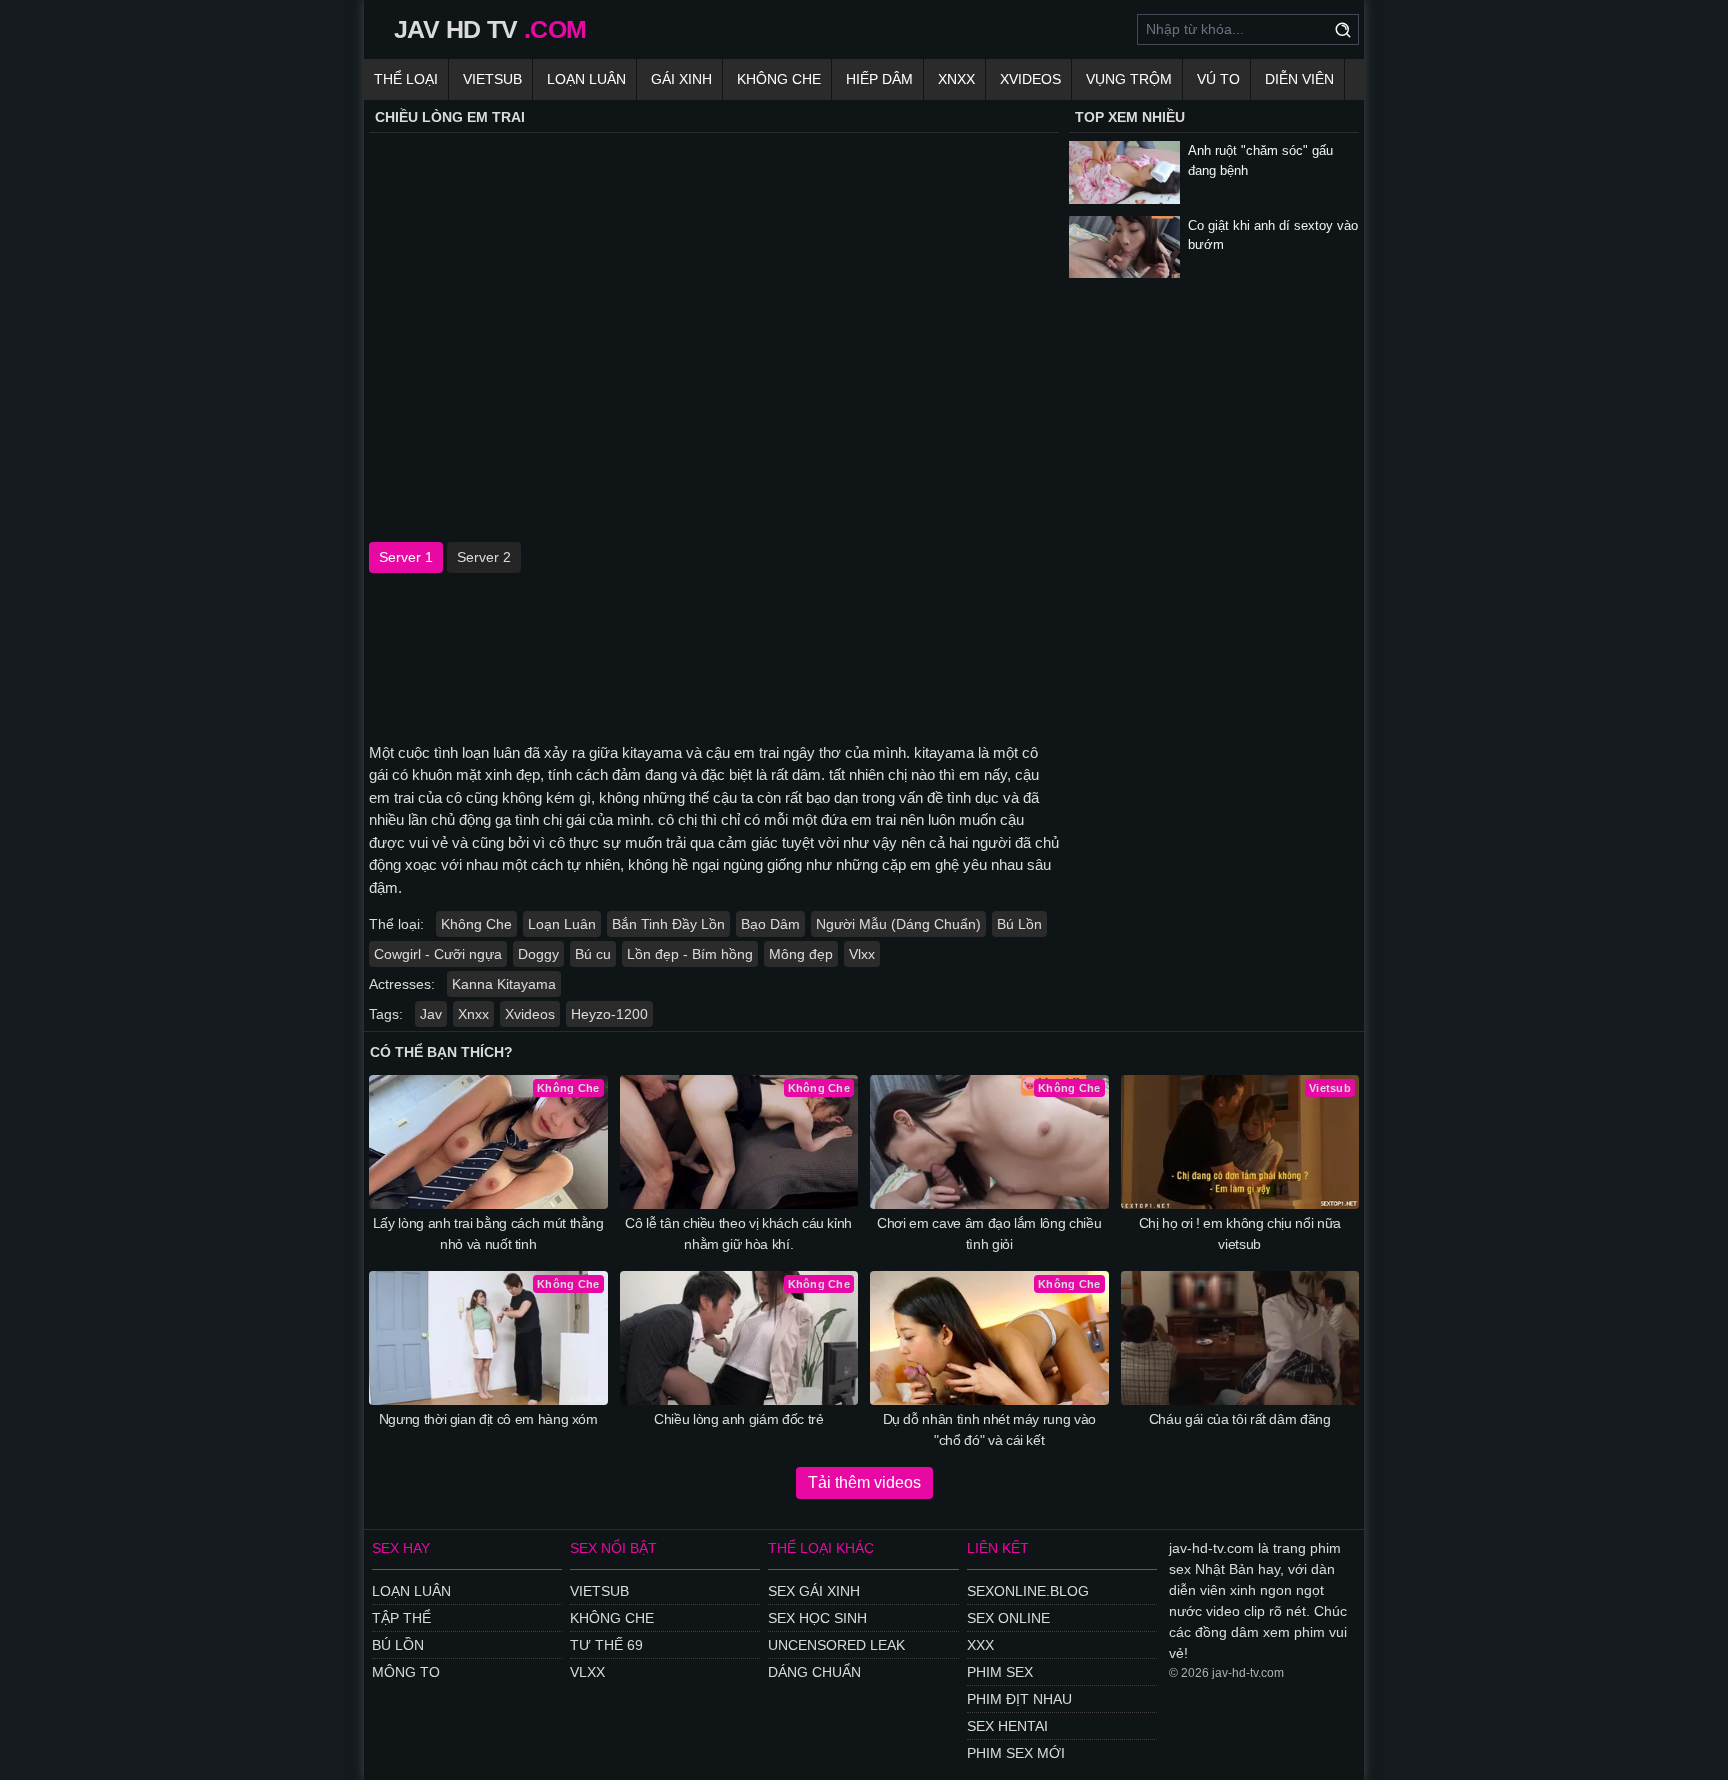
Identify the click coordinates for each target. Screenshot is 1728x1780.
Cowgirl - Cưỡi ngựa (438, 954)
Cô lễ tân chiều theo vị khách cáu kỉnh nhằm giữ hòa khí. (738, 1233)
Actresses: (402, 984)
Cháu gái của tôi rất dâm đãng (1240, 1419)
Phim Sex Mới (1016, 1753)
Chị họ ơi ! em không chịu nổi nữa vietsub (1240, 1233)
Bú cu (593, 954)
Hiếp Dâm (879, 79)
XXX (980, 1645)
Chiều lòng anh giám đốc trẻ (739, 1419)
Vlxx (862, 954)
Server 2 (484, 557)
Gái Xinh (681, 79)
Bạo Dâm (770, 924)
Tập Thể (401, 1618)
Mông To (406, 1672)
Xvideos (1030, 79)
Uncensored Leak (836, 1645)
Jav (431, 1014)
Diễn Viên (1299, 79)
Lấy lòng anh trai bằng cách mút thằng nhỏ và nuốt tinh (488, 1233)
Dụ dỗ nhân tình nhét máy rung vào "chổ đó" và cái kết (989, 1429)
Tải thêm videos (864, 1482)
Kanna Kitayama (504, 984)
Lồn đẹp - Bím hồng (690, 954)
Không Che (779, 79)
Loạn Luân (586, 79)
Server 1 (406, 557)
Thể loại (406, 79)
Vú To (1218, 79)
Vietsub (492, 79)
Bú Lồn (1019, 924)
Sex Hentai (1007, 1726)
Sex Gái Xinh (814, 1591)
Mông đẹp (801, 954)
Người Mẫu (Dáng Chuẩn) (898, 924)
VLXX (587, 1672)
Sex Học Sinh (817, 1618)
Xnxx (956, 79)
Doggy (538, 954)
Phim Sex (1000, 1672)
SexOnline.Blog (1028, 1591)
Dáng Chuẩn (814, 1672)
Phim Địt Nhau (1019, 1699)
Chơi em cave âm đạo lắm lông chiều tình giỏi (989, 1233)
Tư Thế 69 (606, 1645)
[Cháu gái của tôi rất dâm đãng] (1240, 1338)
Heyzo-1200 (609, 1014)
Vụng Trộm (1129, 79)
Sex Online (1008, 1618)
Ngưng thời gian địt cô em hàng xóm (488, 1419)
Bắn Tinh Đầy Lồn (668, 924)
